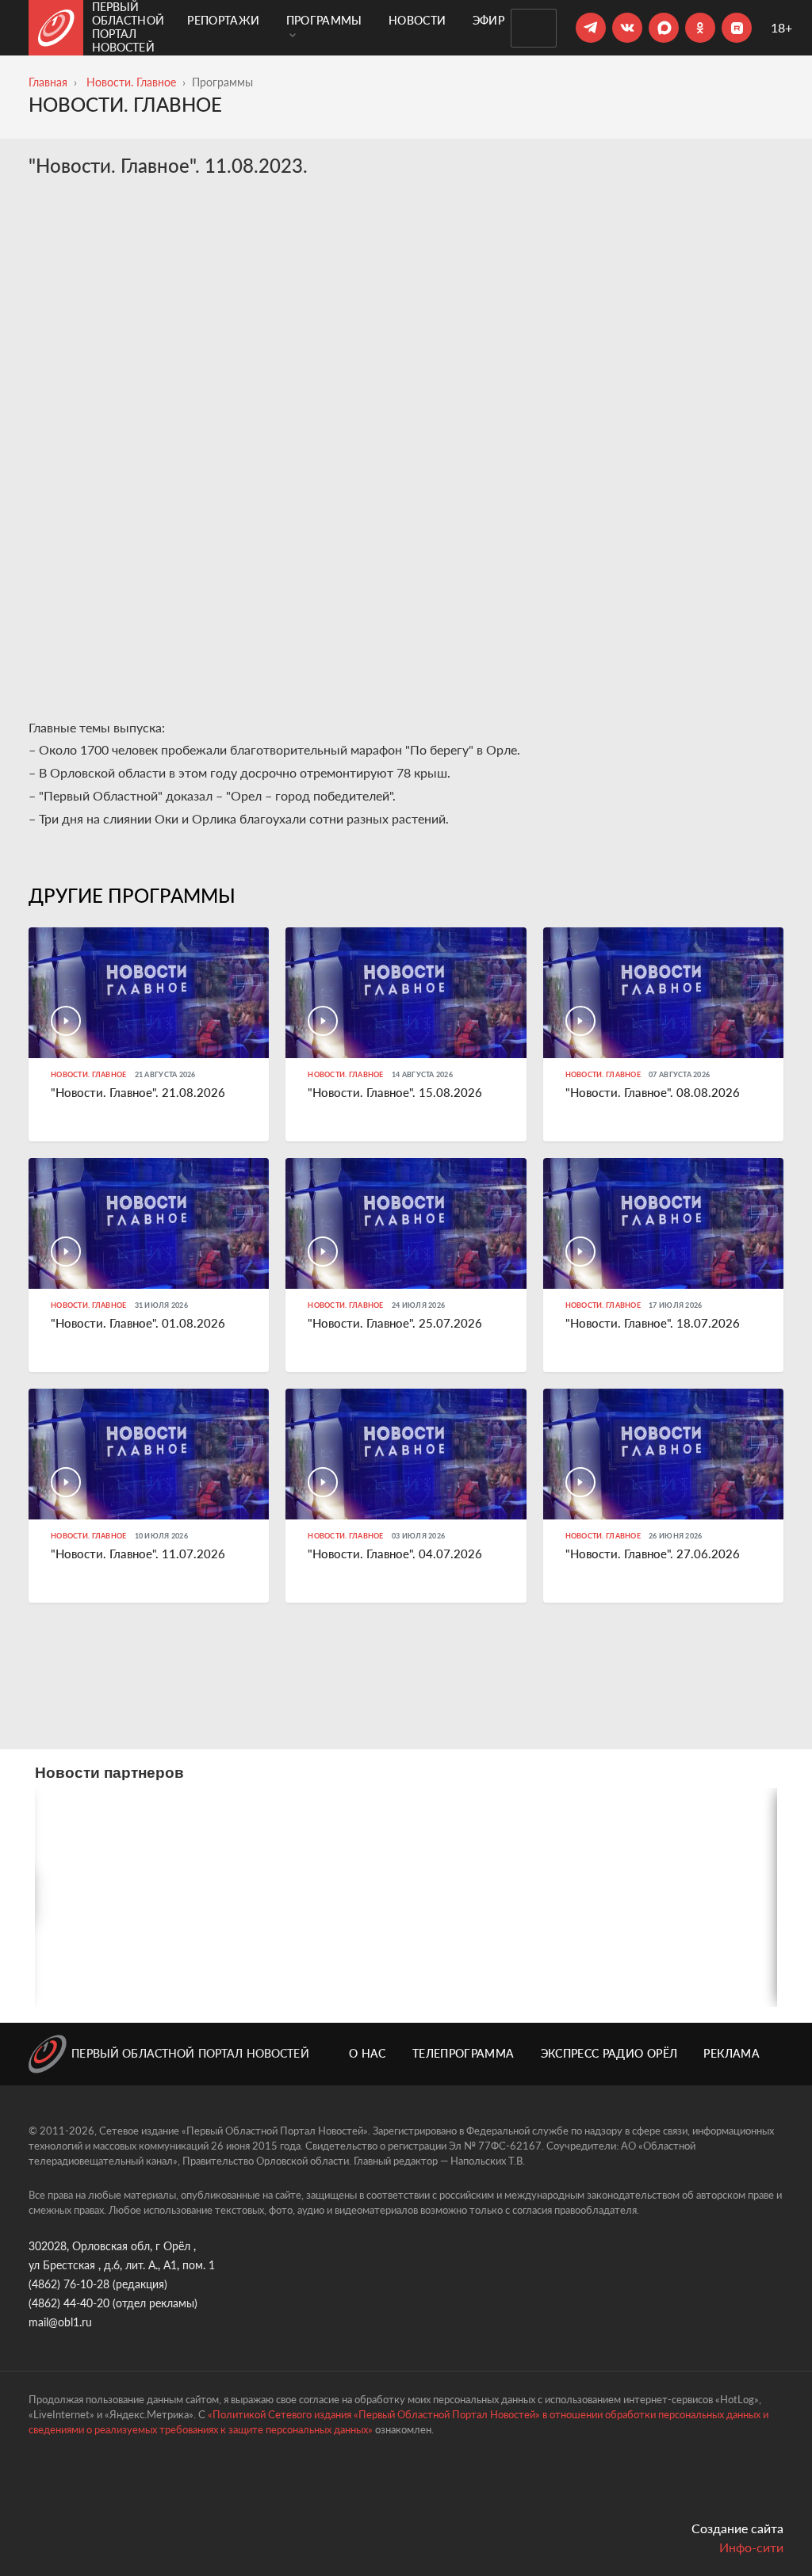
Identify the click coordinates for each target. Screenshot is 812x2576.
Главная (48, 82)
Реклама (731, 2053)
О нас (368, 2053)
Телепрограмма (463, 2053)
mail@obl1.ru (60, 2322)
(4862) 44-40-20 (69, 2303)
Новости (417, 20)
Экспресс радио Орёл (609, 2053)
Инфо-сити (751, 2547)
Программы (324, 20)
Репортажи (223, 20)
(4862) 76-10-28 (69, 2284)
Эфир (488, 20)
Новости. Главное (131, 82)
